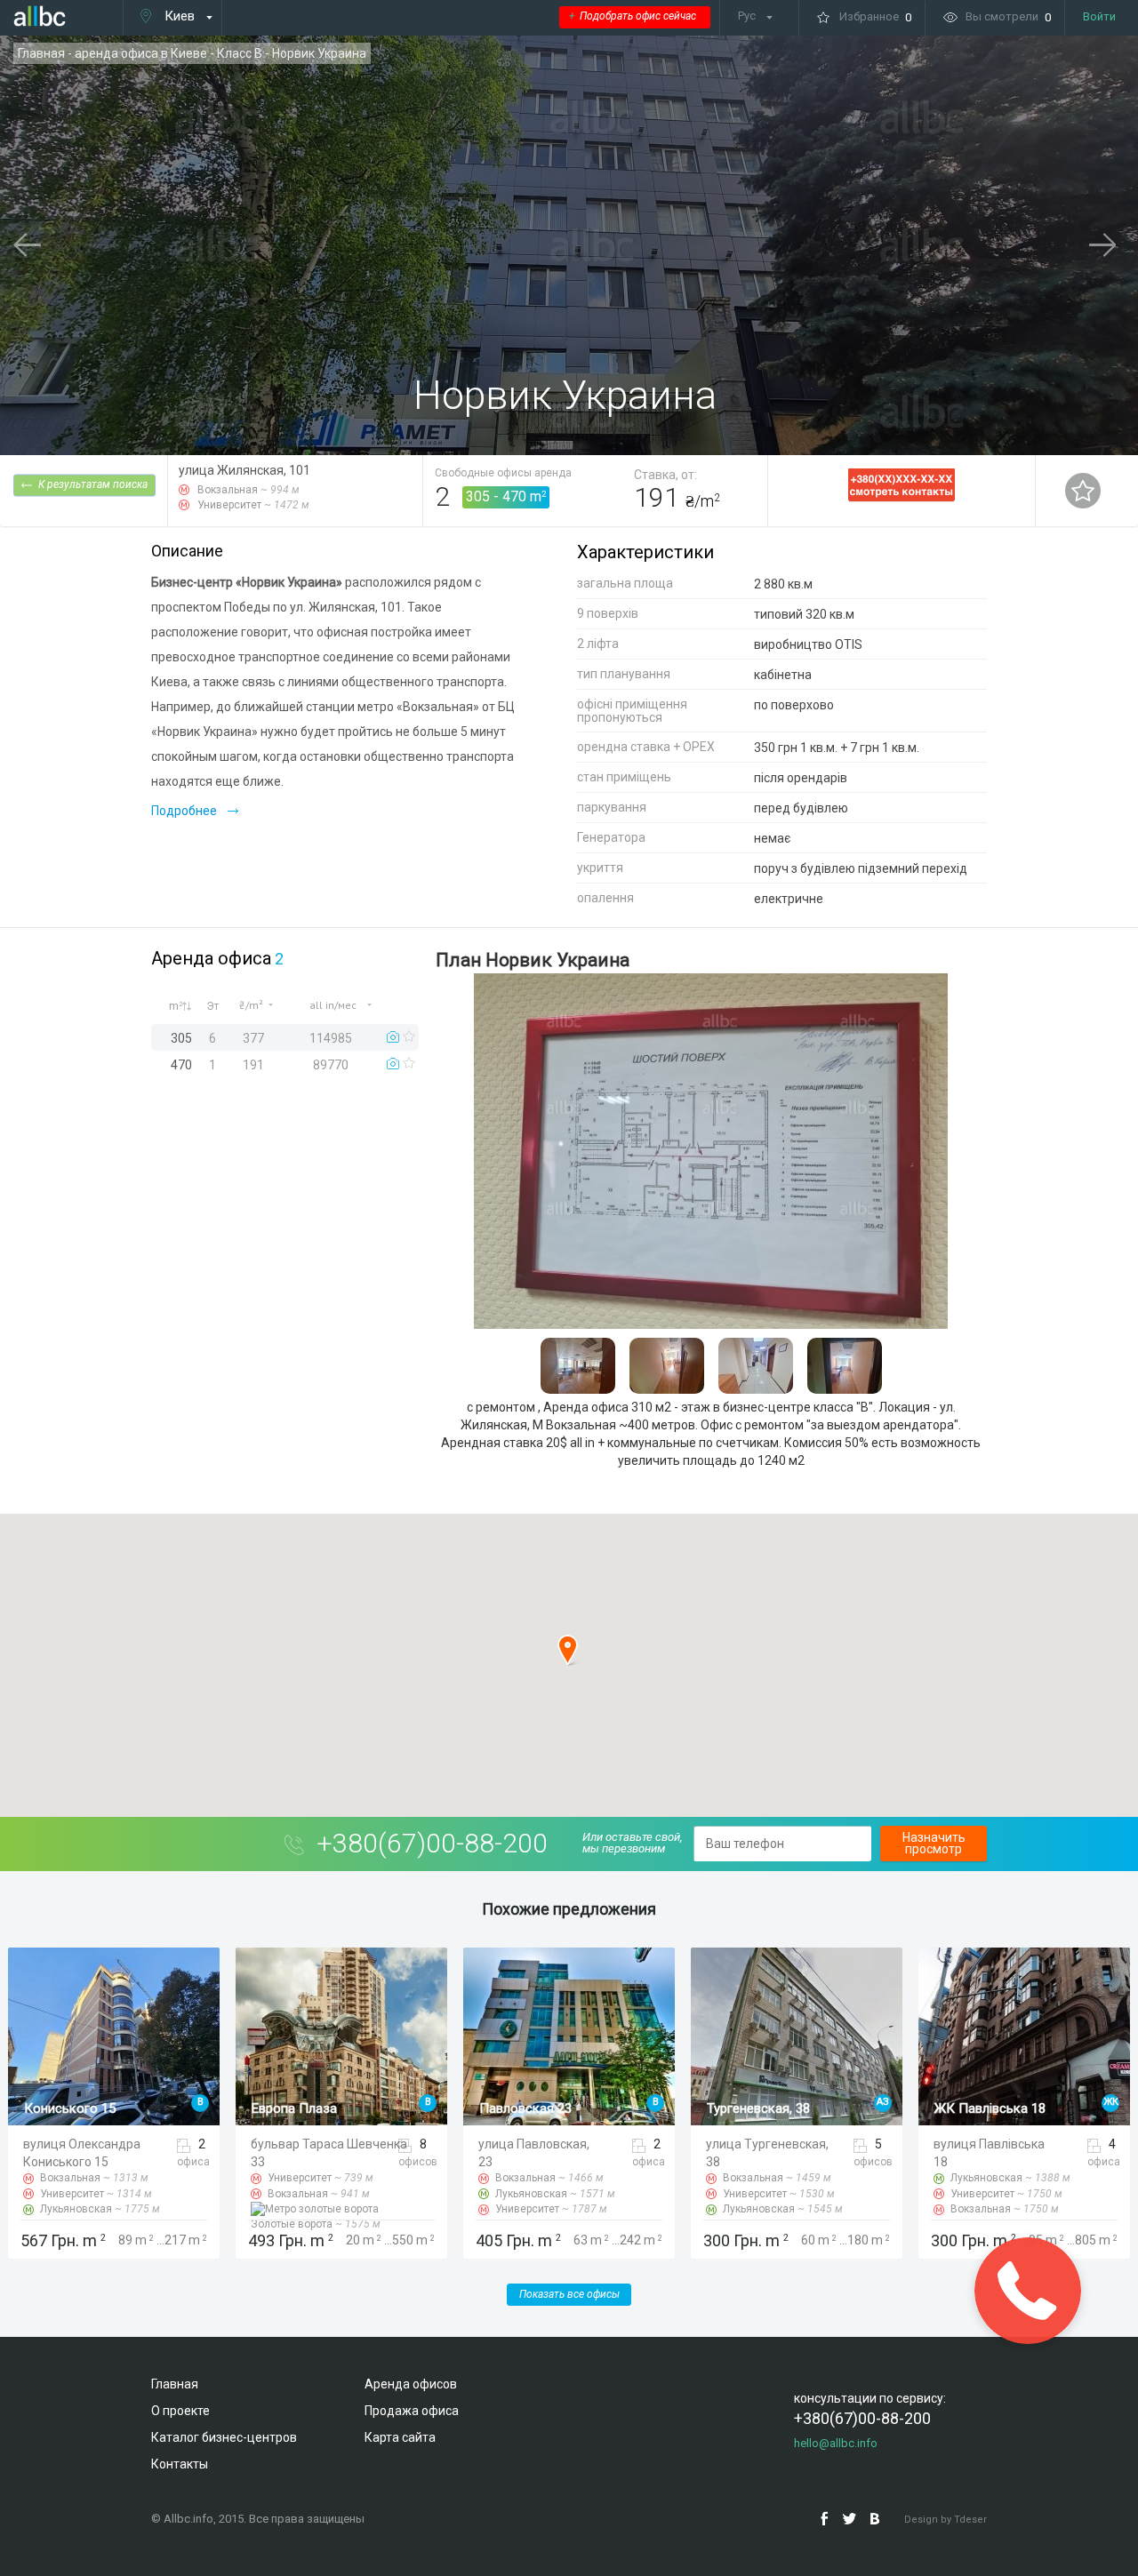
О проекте (180, 2411)
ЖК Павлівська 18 (762, 2108)
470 (514, 496)
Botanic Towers (980, 2108)
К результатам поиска (93, 484)
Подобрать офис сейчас (633, 16)
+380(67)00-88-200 (432, 1843)
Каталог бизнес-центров (224, 2437)
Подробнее (184, 811)
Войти (1099, 16)
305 (478, 496)
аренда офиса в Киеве (141, 53)
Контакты (180, 2464)
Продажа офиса (412, 2411)
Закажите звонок (1027, 2291)
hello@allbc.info (836, 2443)
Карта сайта (400, 2437)
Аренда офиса (211, 958)
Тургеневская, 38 (531, 2108)
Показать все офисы (569, 2294)
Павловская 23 (298, 2108)
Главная (41, 53)
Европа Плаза (67, 2108)
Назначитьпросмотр (934, 1843)
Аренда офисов (411, 2384)
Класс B (240, 53)
